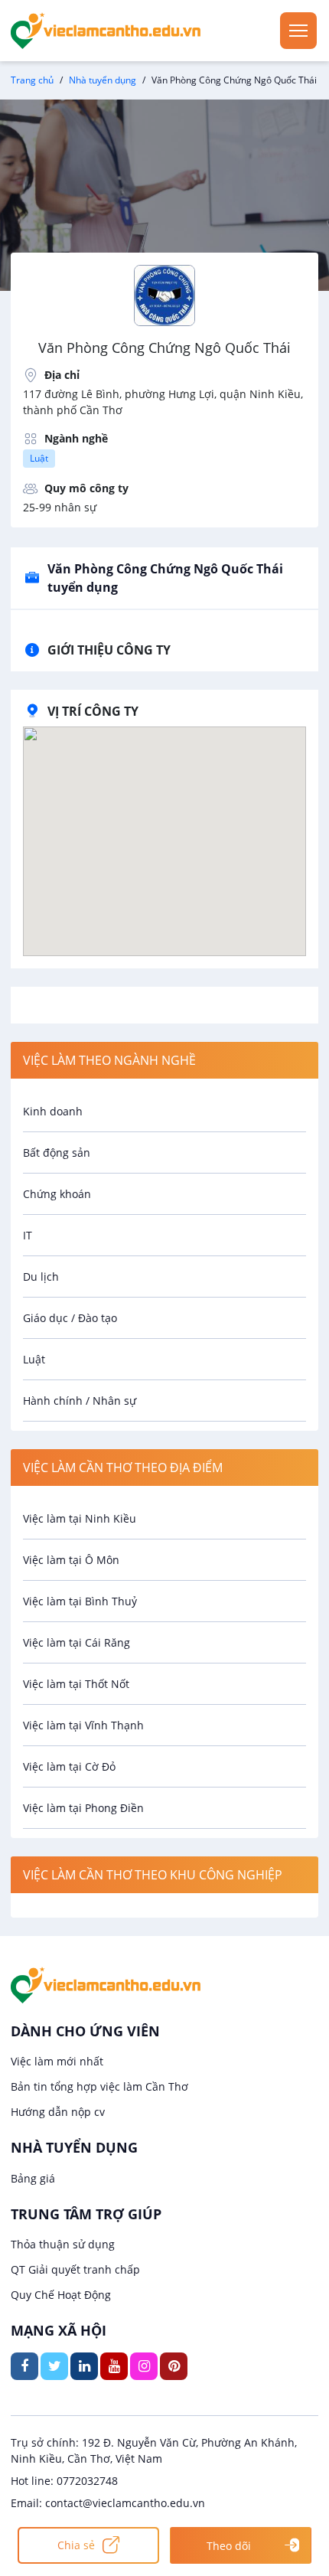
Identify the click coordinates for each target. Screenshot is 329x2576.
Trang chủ (32, 80)
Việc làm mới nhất (57, 2061)
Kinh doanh (53, 1111)
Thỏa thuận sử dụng (63, 2244)
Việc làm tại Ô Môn (71, 1560)
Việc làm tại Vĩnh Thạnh (83, 1725)
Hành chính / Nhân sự (80, 1401)
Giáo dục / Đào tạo (70, 1318)
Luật (39, 458)
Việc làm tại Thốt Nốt (76, 1684)
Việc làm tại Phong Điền (83, 1808)
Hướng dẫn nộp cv (58, 2112)
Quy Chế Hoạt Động (61, 2295)
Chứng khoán (57, 1194)
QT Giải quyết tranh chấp (75, 2269)
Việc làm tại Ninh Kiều (80, 1518)
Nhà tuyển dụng (103, 80)
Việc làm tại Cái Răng (77, 1642)
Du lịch (41, 1277)
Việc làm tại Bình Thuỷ (80, 1601)
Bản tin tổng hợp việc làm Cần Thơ (99, 2086)
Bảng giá (33, 2178)
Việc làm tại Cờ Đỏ (69, 1766)
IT (28, 1235)
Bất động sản (57, 1153)
